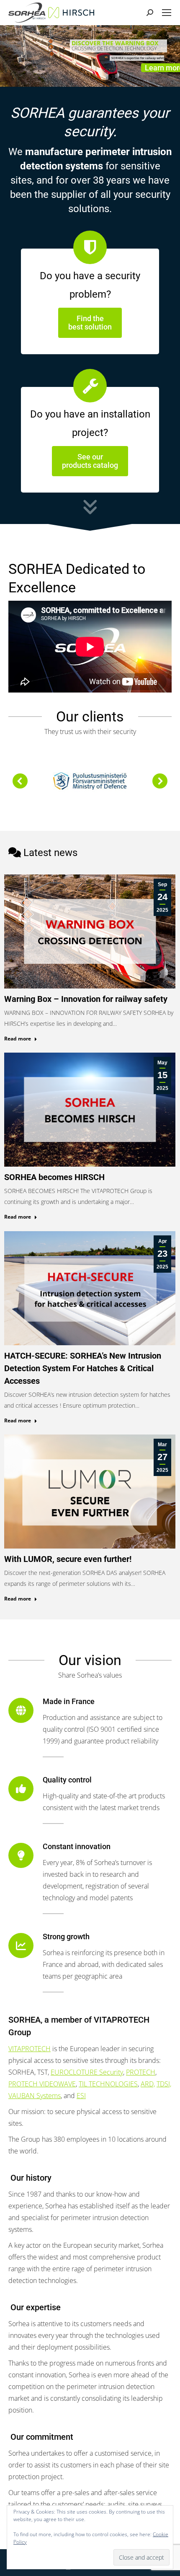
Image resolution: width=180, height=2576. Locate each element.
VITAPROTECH (30, 2049)
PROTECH (141, 2072)
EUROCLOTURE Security (87, 2072)
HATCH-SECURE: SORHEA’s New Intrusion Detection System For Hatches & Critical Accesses (83, 1368)
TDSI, (164, 2084)
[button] (20, 781)
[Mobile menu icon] (167, 13)
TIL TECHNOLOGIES (108, 2084)
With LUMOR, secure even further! (68, 1559)
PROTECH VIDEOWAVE (42, 2084)
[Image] (90, 781)
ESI (81, 2096)
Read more (18, 1039)
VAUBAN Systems (35, 2096)
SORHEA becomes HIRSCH (54, 1177)
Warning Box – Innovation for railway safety (86, 999)
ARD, (148, 2084)
